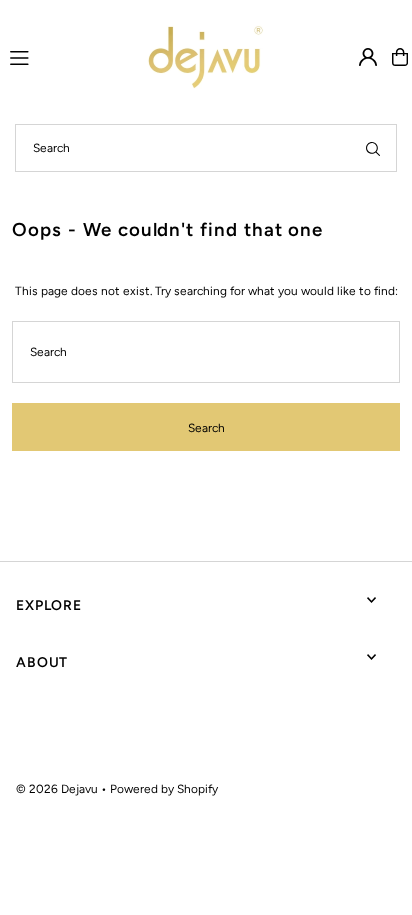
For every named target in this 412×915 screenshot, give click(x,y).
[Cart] (400, 57)
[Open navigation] (49, 56)
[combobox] (206, 148)
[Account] (368, 57)
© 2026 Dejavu (57, 789)
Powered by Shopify (164, 789)
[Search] (373, 148)
